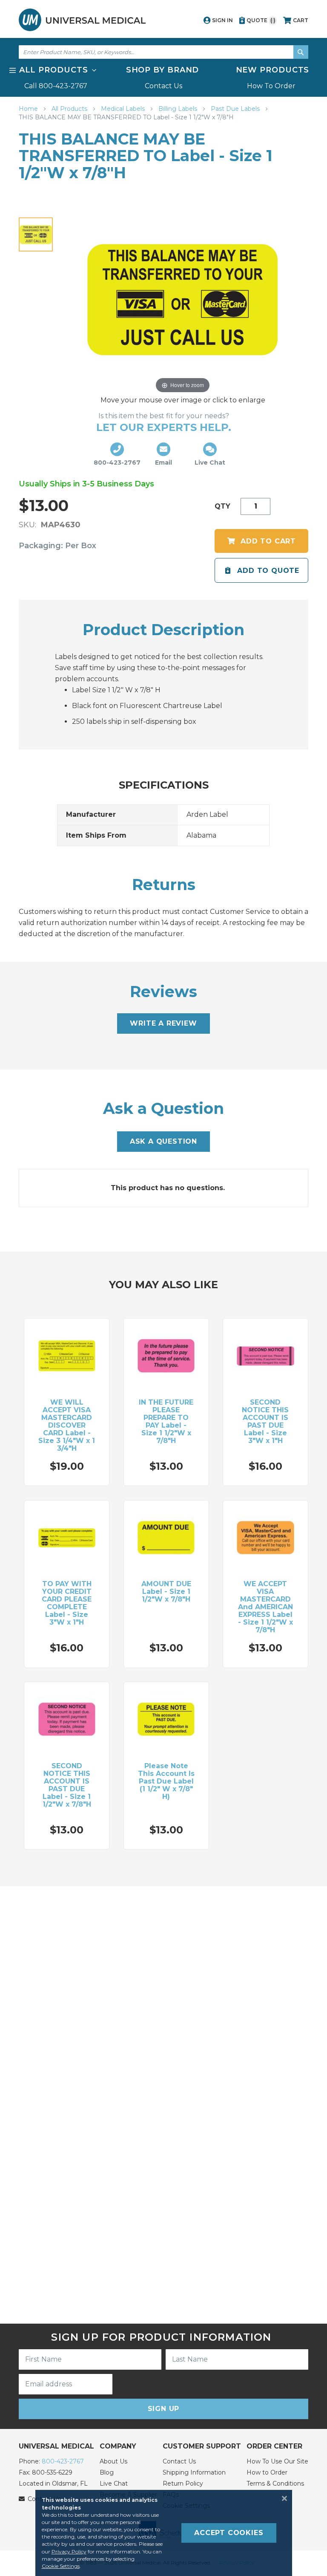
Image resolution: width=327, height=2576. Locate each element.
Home (29, 109)
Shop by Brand (163, 70)
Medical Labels (124, 109)
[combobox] (163, 52)
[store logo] (82, 20)
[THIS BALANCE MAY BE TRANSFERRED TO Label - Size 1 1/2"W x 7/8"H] (36, 234)
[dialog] (163, 2533)
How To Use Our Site (277, 2461)
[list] (163, 78)
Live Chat (114, 2483)
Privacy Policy (69, 2551)
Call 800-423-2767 (56, 86)
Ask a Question (163, 1141)
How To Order (271, 86)
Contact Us (163, 86)
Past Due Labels (236, 109)
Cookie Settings (61, 2566)
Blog (107, 2472)
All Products (70, 109)
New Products (273, 70)
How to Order (267, 2472)
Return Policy (183, 2483)
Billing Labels (179, 109)
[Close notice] (282, 2498)
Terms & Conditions (275, 2483)
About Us (113, 2461)
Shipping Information (194, 2472)
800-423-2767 (63, 2461)
